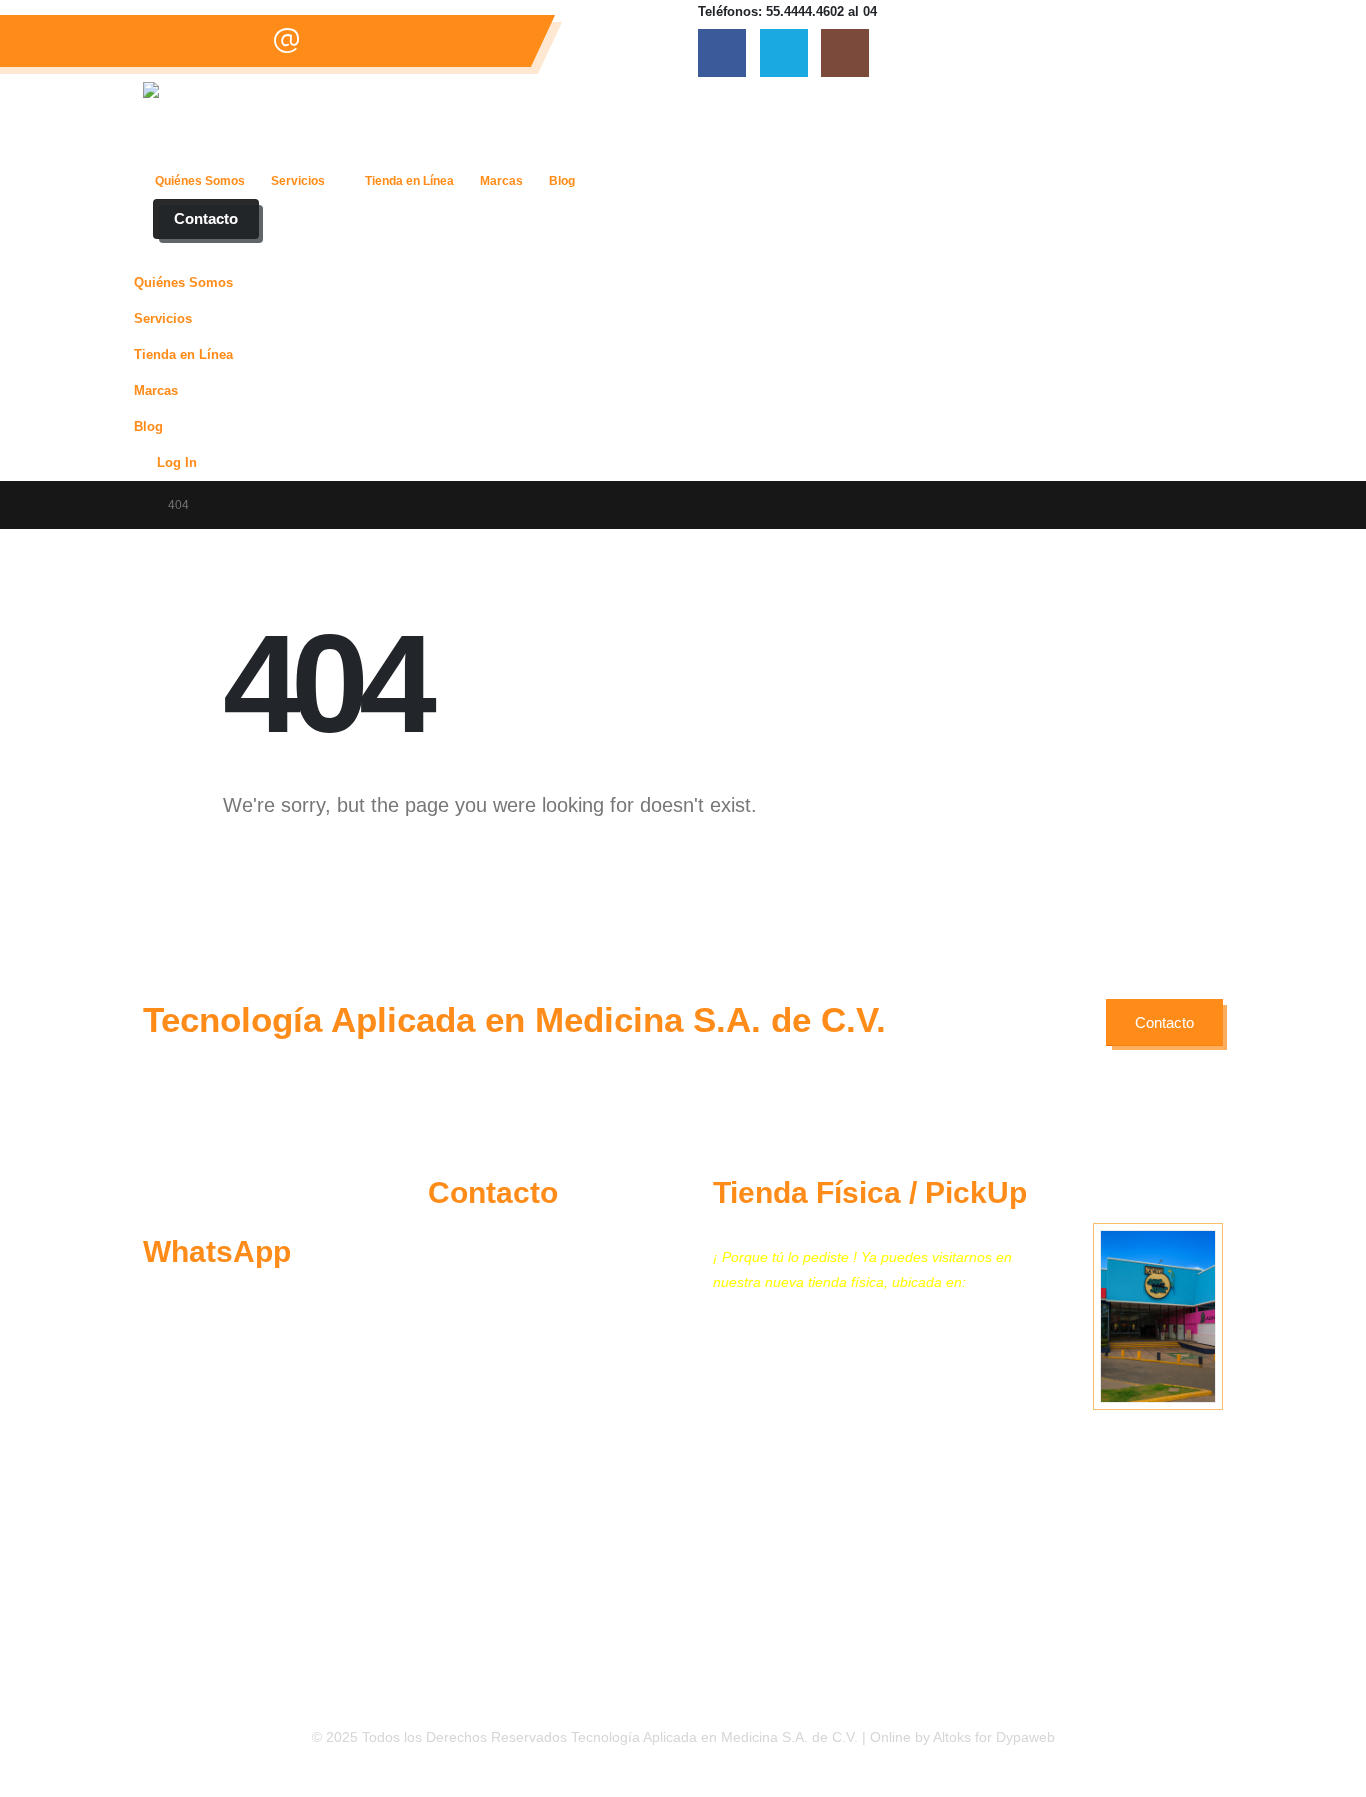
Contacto (206, 218)
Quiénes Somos (200, 181)
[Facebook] (722, 53)
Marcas (501, 181)
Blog (562, 181)
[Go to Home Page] (134, 505)
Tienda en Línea (409, 181)
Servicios (298, 181)
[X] (784, 53)
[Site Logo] (279, 122)
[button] (155, 252)
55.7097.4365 (217, 41)
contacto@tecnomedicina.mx (401, 41)
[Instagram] (845, 53)
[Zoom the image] (194, 1185)
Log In (177, 463)
